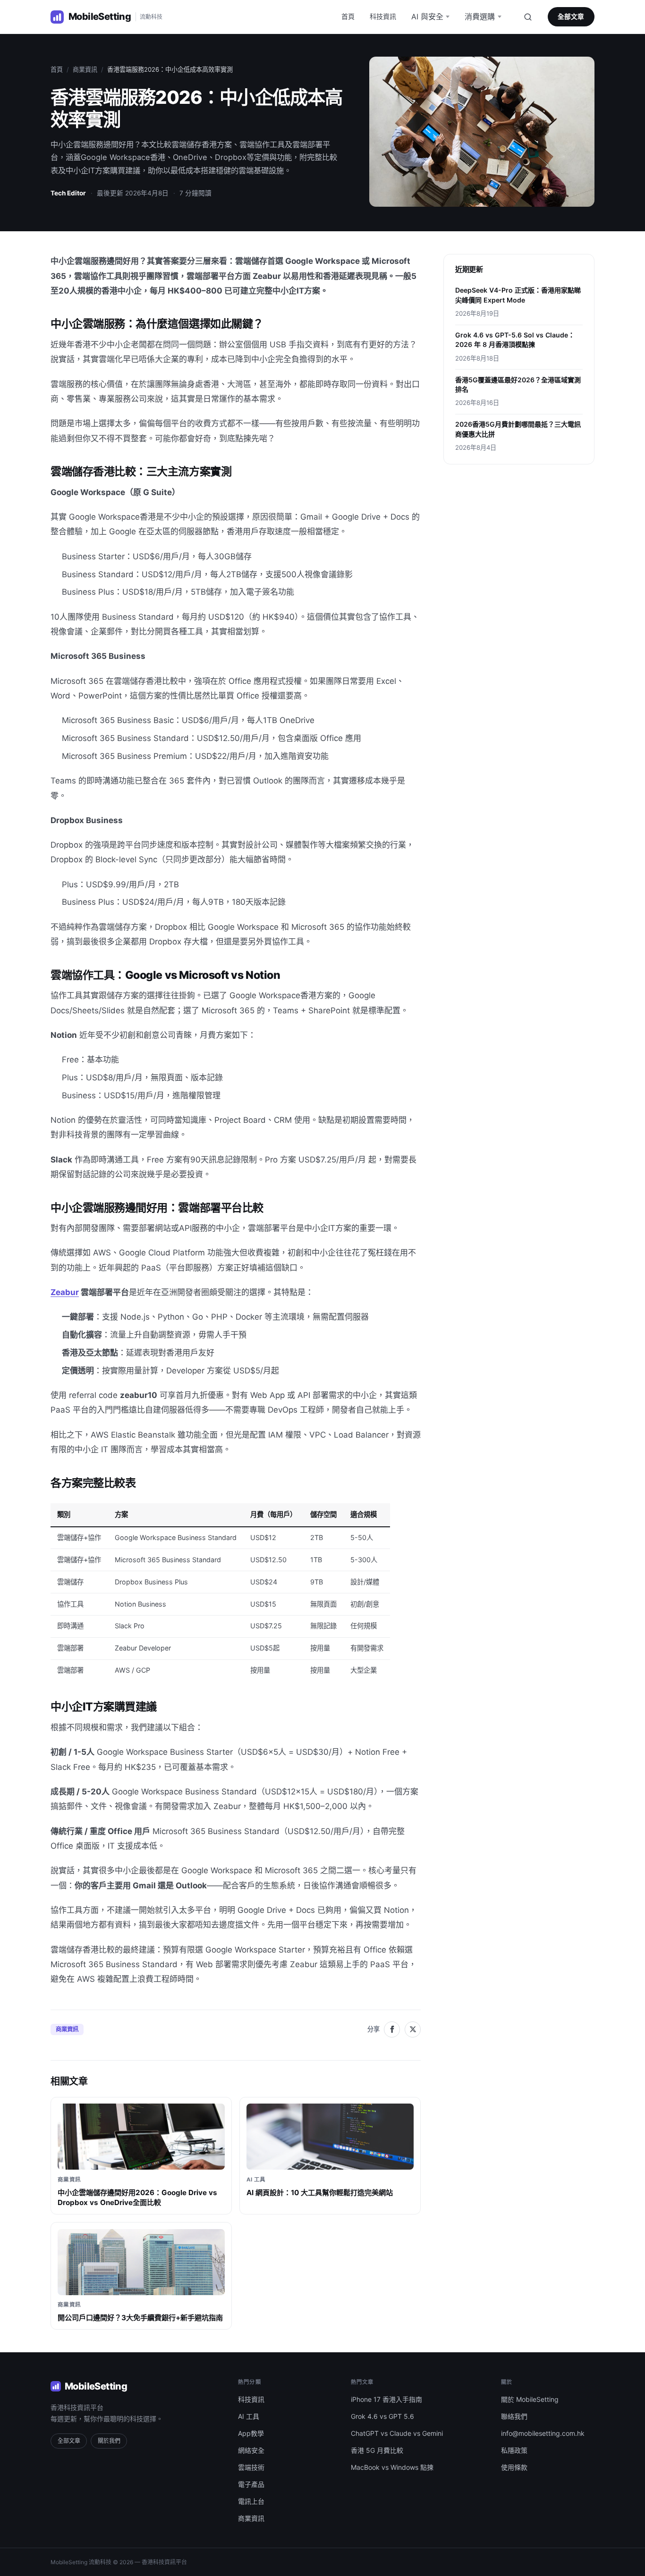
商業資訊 (85, 69)
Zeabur (65, 1292)
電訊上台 (251, 2501)
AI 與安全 (427, 17)
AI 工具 (249, 2416)
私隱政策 (514, 2450)
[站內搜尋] (528, 17)
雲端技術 (251, 2467)
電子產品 (251, 2484)
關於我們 (109, 2441)
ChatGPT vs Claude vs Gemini (397, 2433)
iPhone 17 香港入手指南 (386, 2399)
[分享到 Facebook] (392, 2029)
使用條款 (514, 2467)
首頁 (348, 16)
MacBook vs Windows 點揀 (392, 2467)
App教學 (251, 2433)
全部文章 (571, 17)
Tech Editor (68, 193)
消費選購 (480, 17)
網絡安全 (251, 2450)
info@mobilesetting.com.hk (543, 2433)
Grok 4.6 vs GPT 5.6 (382, 2416)
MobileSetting (96, 2386)
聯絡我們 (514, 2416)
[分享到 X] (413, 2029)
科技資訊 (383, 16)
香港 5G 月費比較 (377, 2450)
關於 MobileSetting (530, 2399)
